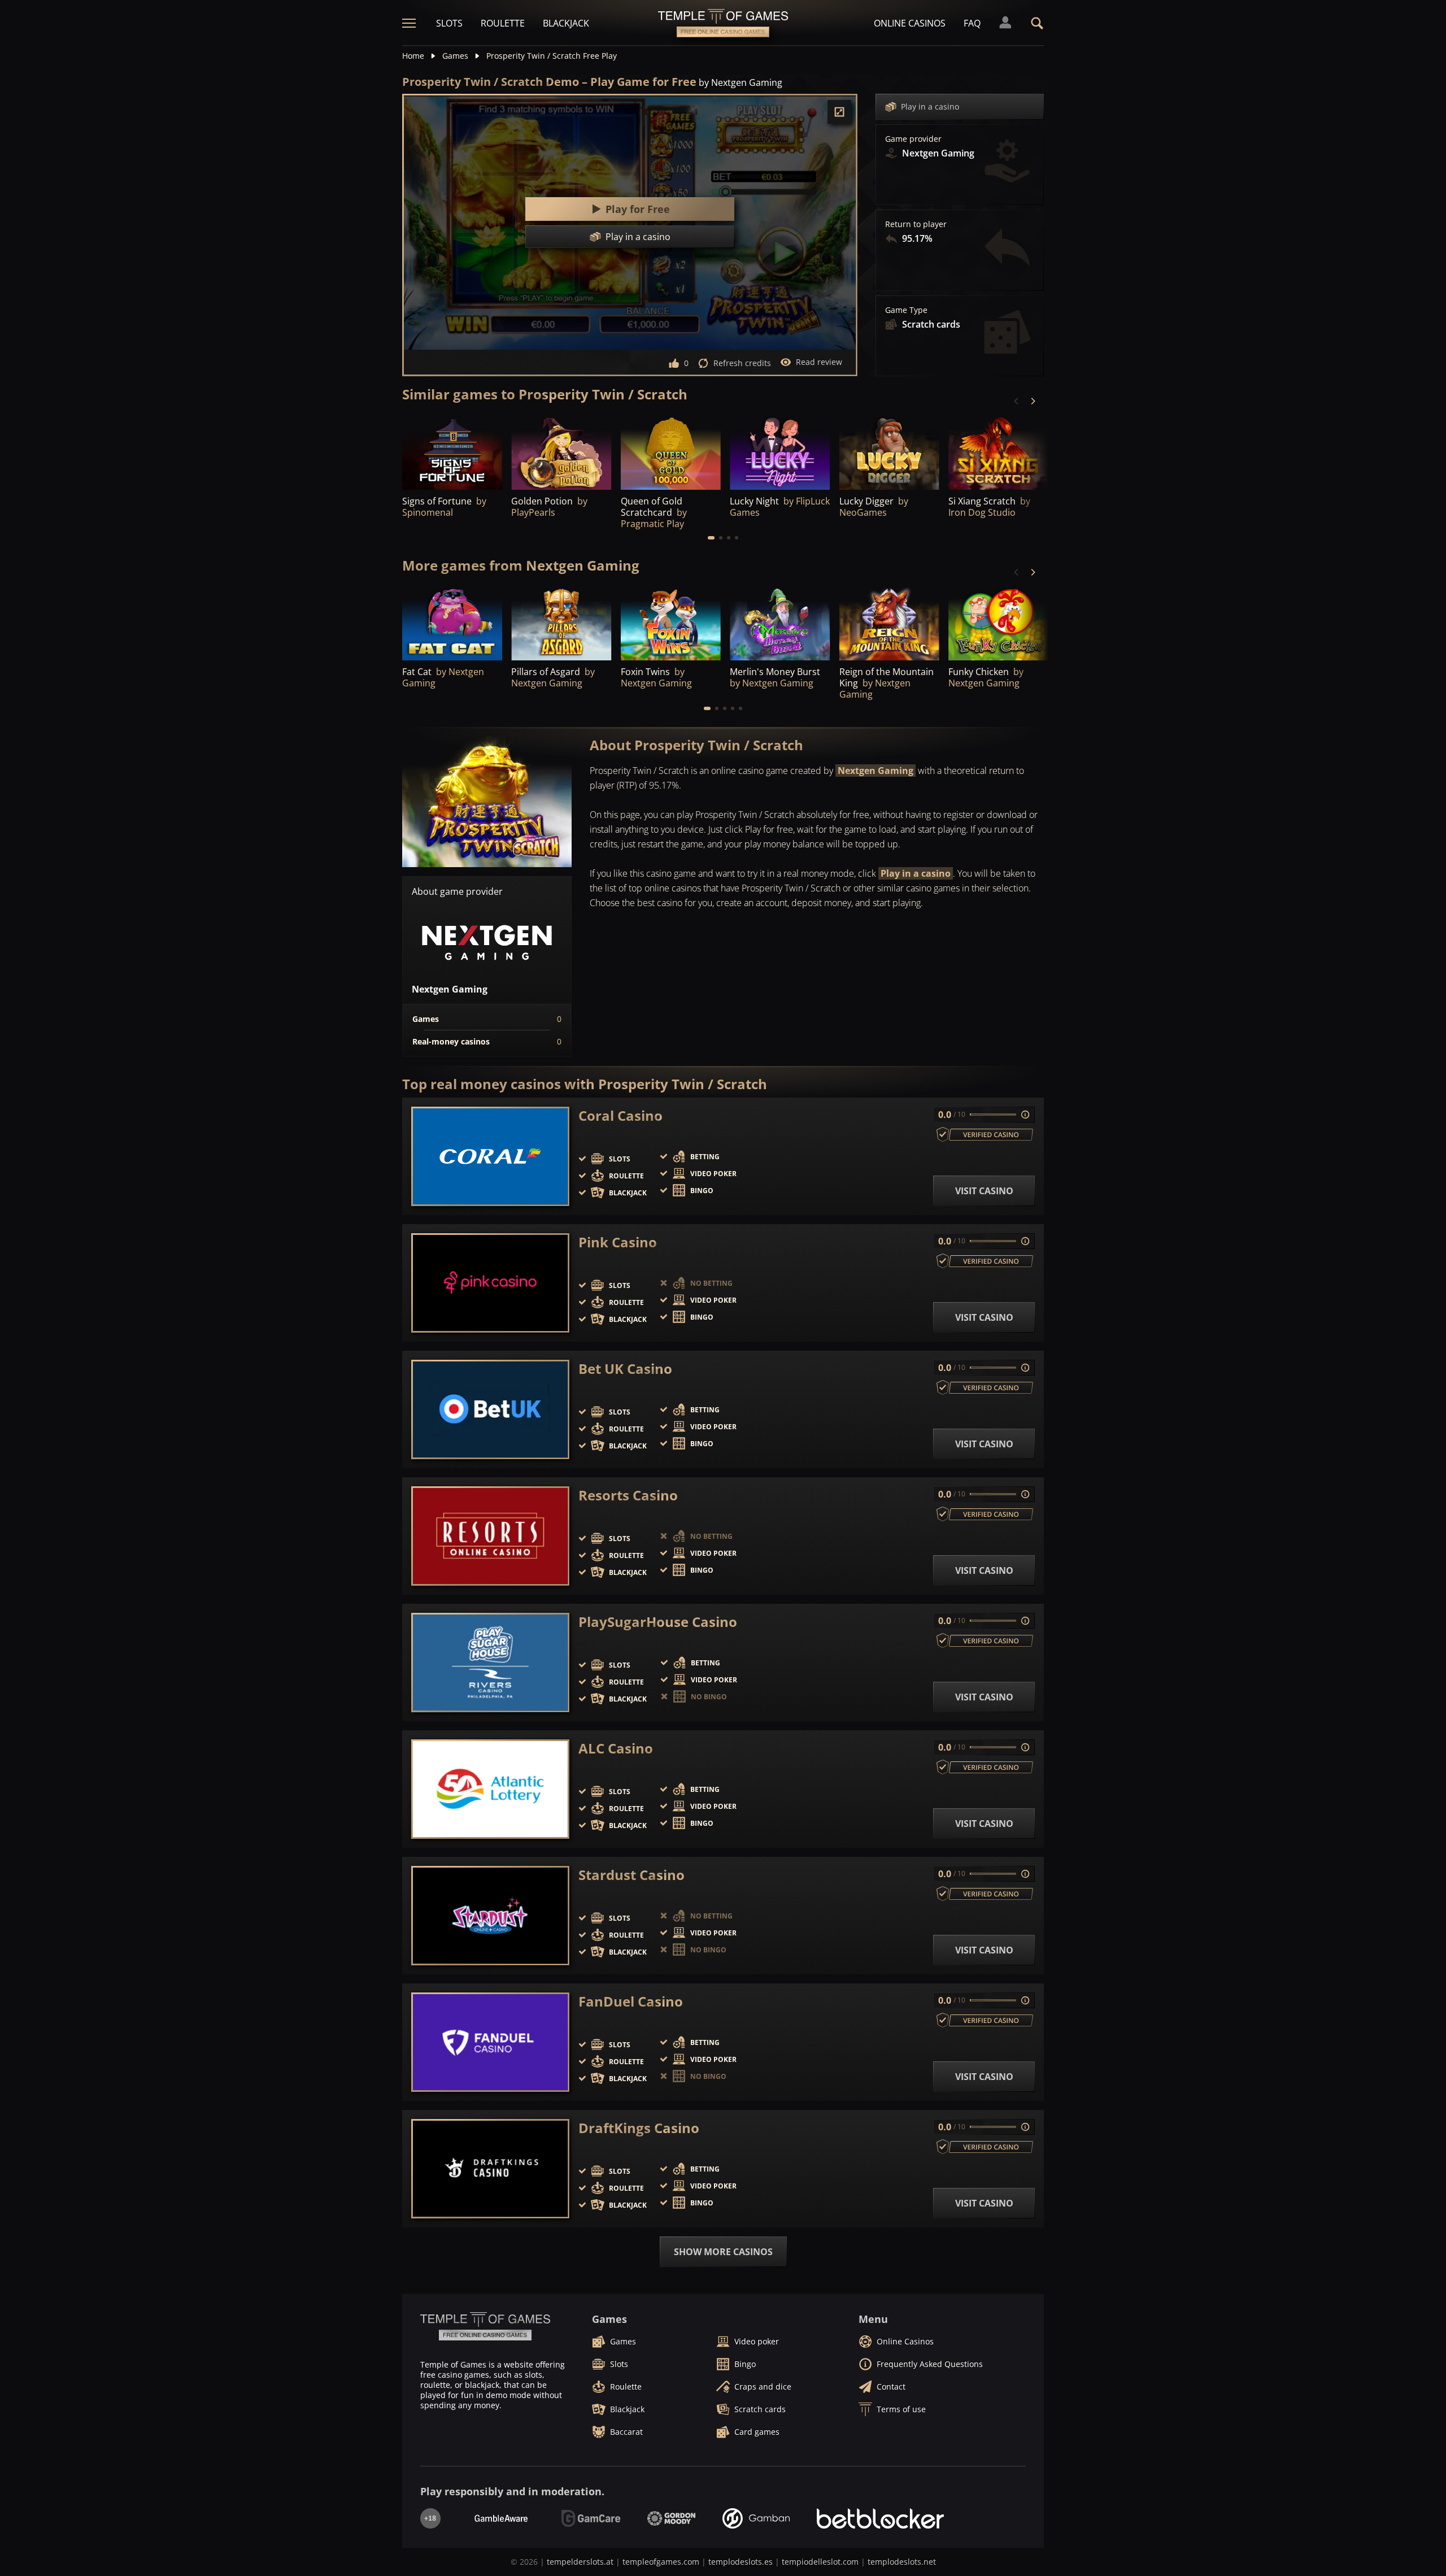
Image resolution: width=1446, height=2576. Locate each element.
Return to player (916, 224)
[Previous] (1017, 401)
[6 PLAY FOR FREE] (561, 623)
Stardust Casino (631, 1875)
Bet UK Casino (625, 1369)
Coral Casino (620, 1116)
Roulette (503, 23)
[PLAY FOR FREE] (452, 452)
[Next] (1033, 401)
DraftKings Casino (639, 2128)
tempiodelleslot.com (820, 2562)
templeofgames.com (661, 2562)
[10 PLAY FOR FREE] (780, 452)
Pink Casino (618, 1242)
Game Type (906, 310)
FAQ (972, 23)
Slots (449, 23)
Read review (819, 362)
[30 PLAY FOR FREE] (671, 452)
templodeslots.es (741, 2562)
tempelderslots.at (580, 2562)
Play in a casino (930, 106)
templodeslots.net (902, 2562)
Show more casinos (723, 2252)
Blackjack (566, 23)
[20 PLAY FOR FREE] (780, 623)
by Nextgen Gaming (741, 82)
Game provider (913, 139)
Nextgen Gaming (876, 771)
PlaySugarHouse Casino (658, 1622)
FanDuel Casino (631, 2001)
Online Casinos (910, 23)
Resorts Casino (628, 1495)
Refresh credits (742, 363)
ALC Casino (616, 1748)
